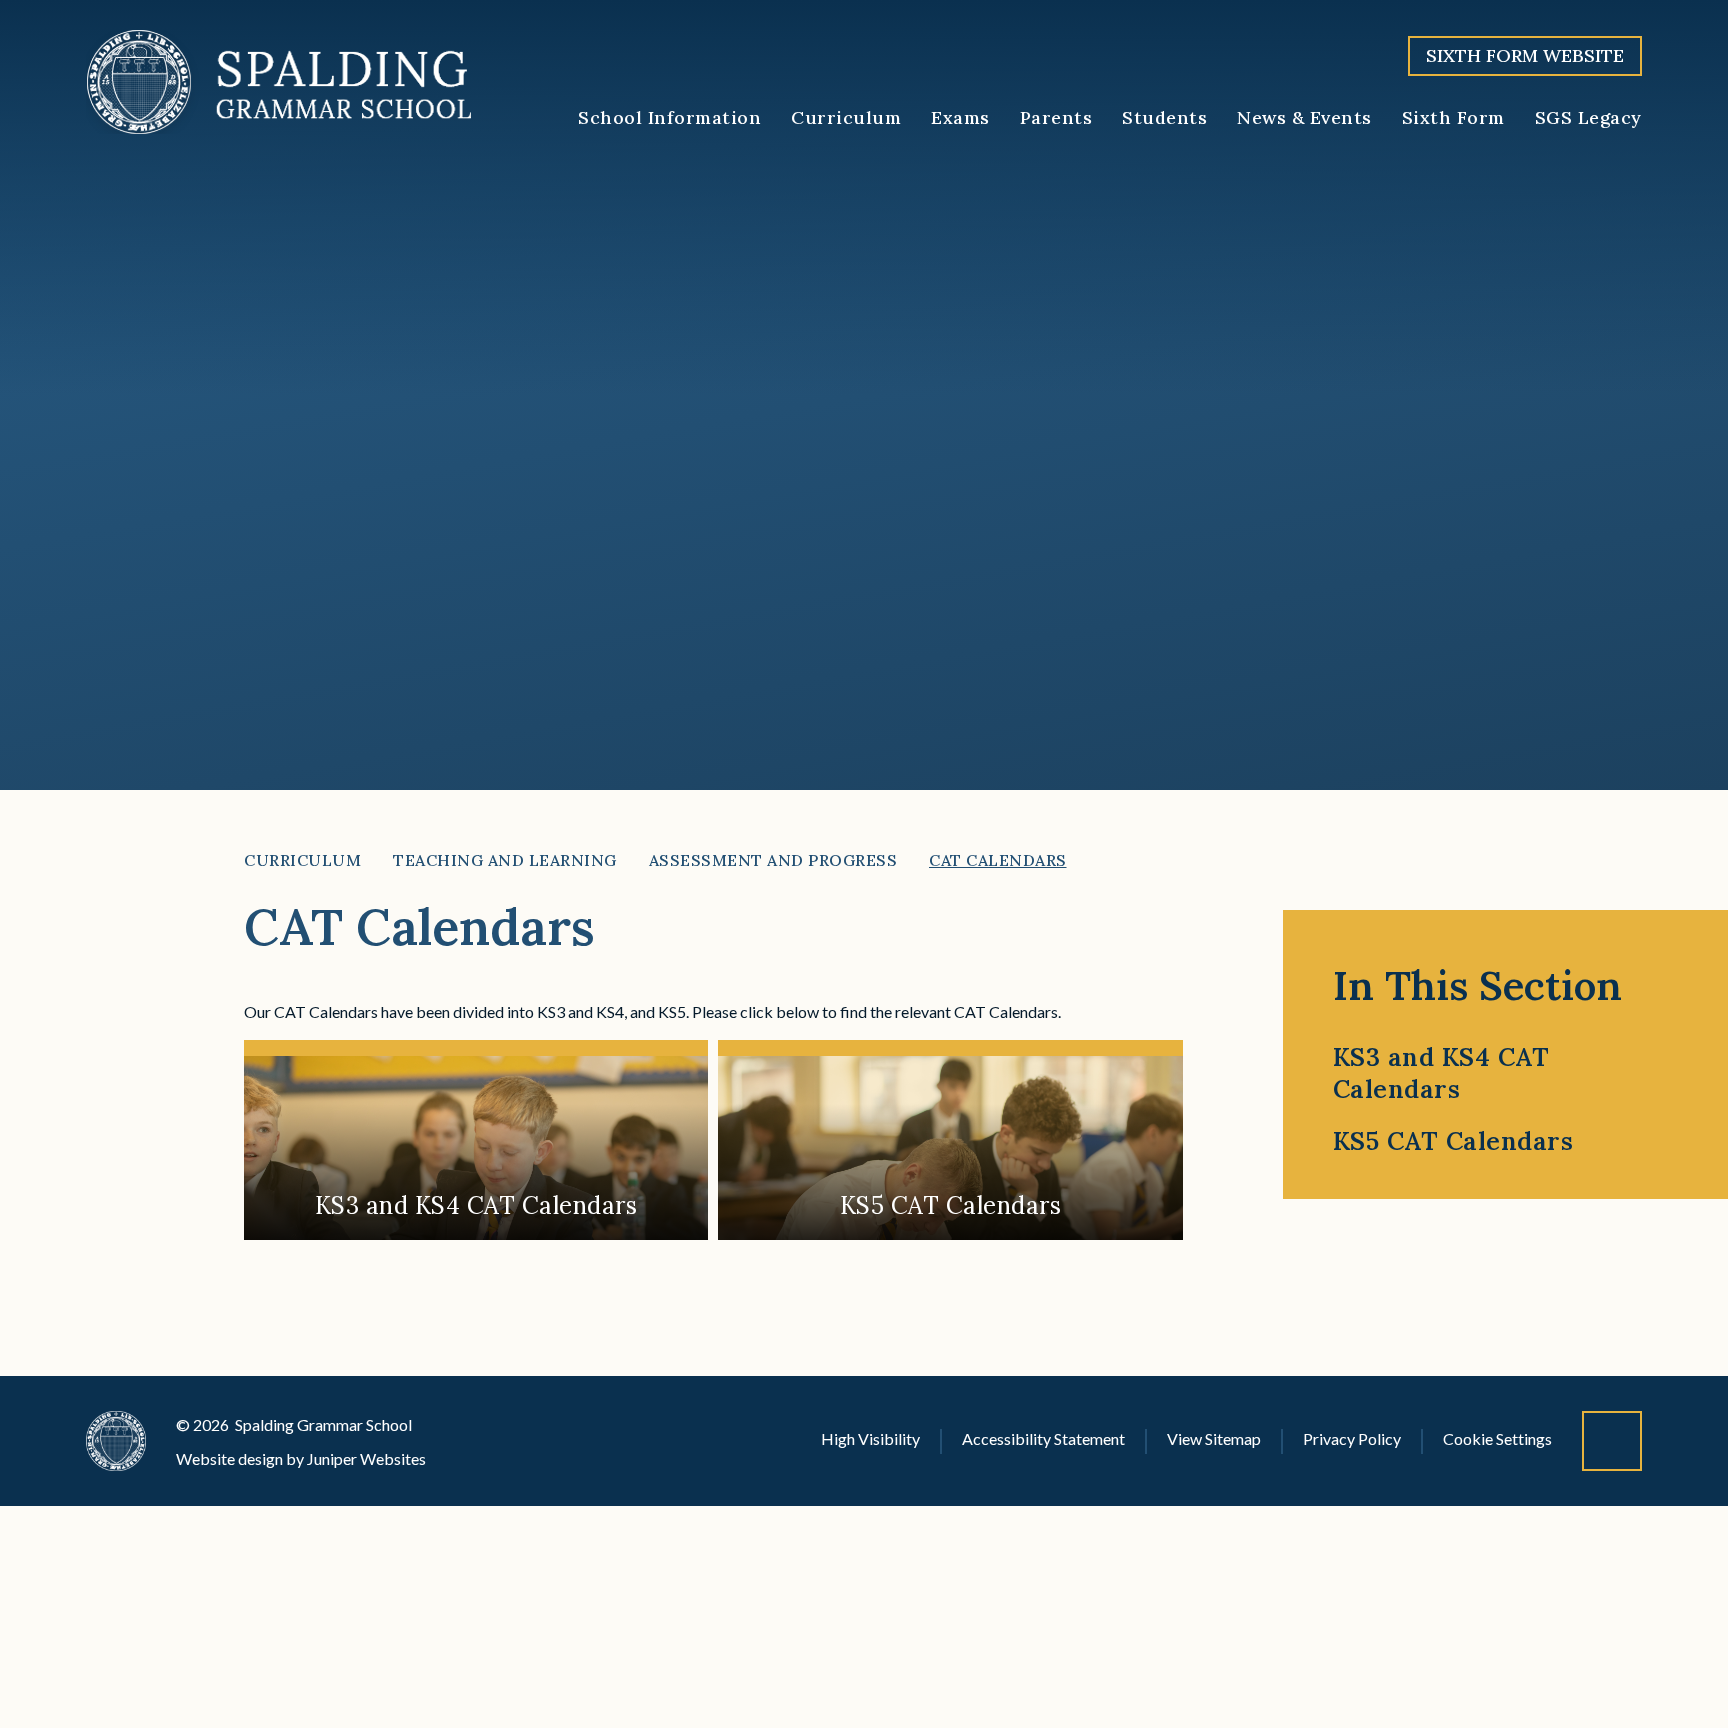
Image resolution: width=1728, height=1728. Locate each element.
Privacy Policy (1352, 1438)
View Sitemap (1214, 1438)
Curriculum (302, 860)
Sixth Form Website (1525, 55)
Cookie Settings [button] (1497, 1438)
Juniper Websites (366, 1458)
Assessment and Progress (773, 860)
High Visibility (870, 1438)
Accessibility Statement (1043, 1438)
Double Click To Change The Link (476, 1140)
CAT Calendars (998, 860)
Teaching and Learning (505, 860)
